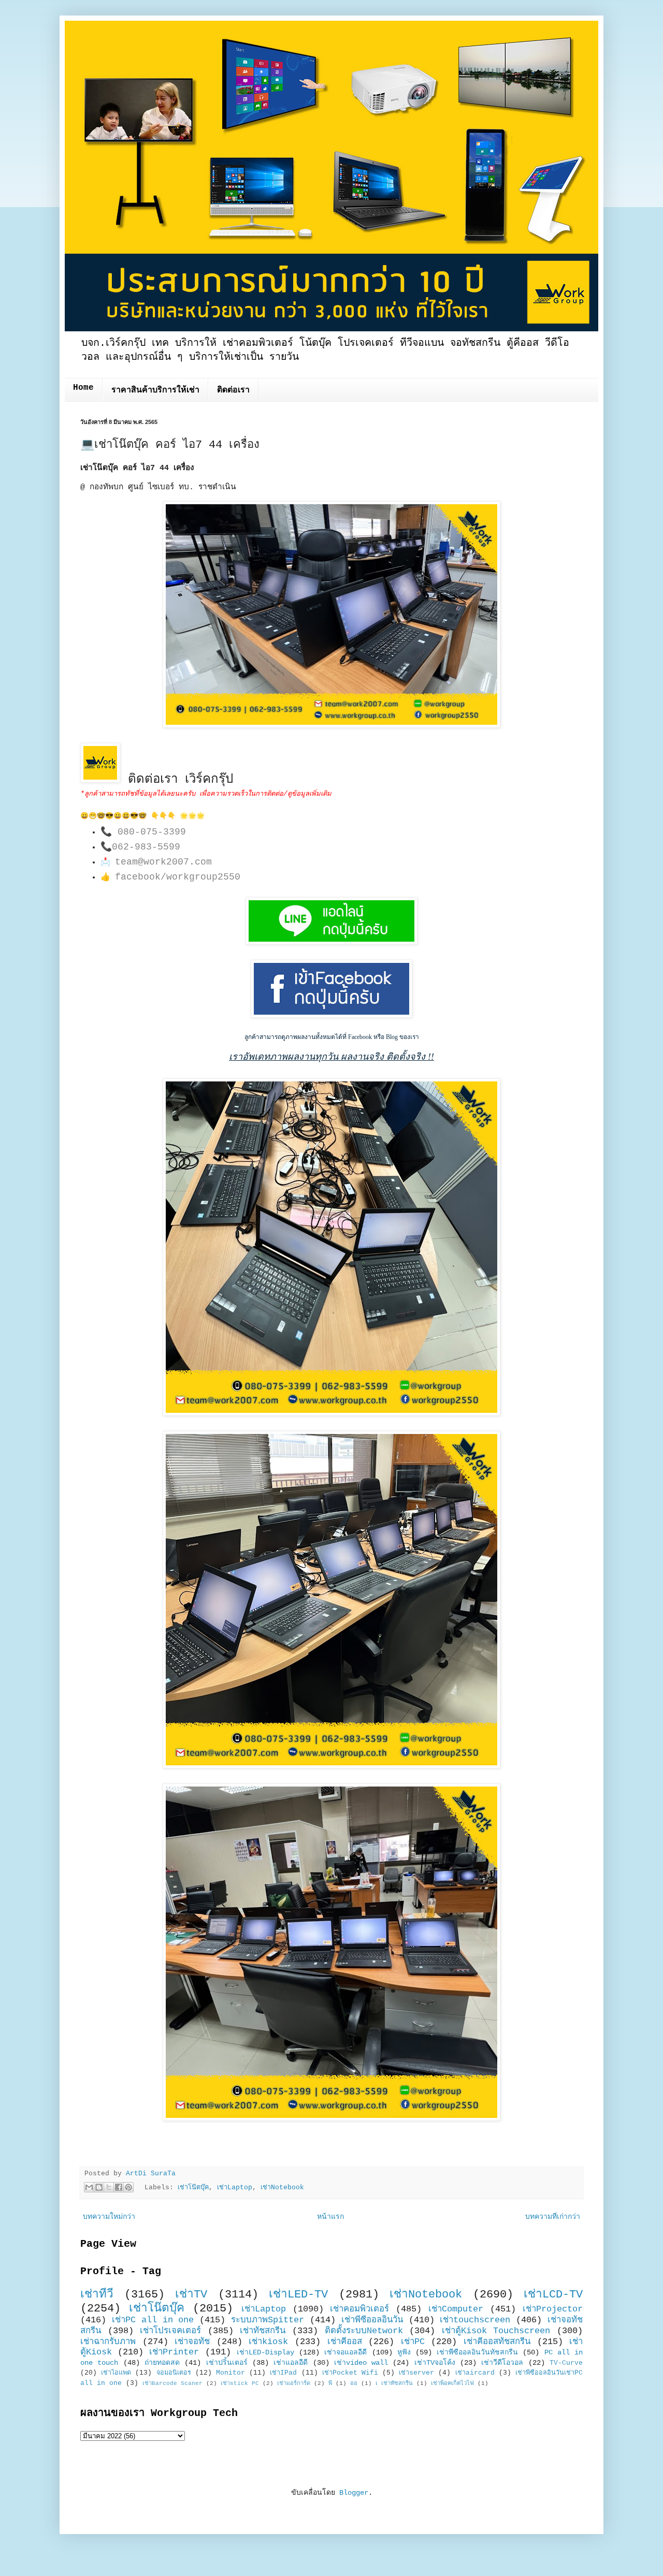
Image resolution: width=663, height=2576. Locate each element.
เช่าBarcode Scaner (172, 2383)
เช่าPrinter (174, 2352)
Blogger (354, 2493)
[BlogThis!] (99, 2187)
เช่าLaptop (235, 2188)
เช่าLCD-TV (553, 2294)
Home (83, 388)
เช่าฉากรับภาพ (108, 2342)
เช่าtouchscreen (475, 2320)
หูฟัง (404, 2352)
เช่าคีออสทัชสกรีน (497, 2342)
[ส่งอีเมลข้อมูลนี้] (89, 2187)
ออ (354, 2383)
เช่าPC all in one (153, 2320)
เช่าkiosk (268, 2342)
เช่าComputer (456, 2309)
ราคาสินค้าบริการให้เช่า (155, 390)
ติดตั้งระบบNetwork (364, 2331)
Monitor (230, 2373)
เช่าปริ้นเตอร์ (227, 2363)
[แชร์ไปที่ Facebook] (119, 2187)
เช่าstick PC (240, 2383)
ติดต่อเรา (233, 390)
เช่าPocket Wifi (350, 2373)
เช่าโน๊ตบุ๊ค (193, 2188)
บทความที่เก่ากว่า (553, 2217)
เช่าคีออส (345, 2342)
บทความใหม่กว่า (109, 2217)
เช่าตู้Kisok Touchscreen (496, 2331)
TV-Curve (566, 2363)
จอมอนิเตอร (174, 2373)
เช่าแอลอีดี (291, 2363)
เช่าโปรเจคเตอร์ (170, 2331)
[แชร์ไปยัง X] (109, 2187)
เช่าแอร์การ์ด (294, 2383)
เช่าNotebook (282, 2188)
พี (330, 2383)
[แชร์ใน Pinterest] (128, 2187)
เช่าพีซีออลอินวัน (372, 2320)
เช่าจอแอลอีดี (345, 2352)
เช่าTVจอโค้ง (435, 2363)
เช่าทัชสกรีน (263, 2331)
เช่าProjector (553, 2309)
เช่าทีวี (97, 2294)
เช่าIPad (283, 2373)
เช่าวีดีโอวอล (502, 2363)
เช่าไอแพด (116, 2373)
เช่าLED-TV (298, 2294)
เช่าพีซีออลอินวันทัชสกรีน (477, 2352)
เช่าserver (416, 2373)
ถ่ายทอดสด (162, 2363)
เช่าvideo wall (361, 2363)
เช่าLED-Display (265, 2352)
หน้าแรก (330, 2217)
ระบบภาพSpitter (268, 2320)
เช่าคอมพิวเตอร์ (359, 2309)
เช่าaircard (475, 2373)
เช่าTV (191, 2294)
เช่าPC (413, 2342)
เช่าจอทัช (192, 2342)
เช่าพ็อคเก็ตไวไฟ (452, 2383)
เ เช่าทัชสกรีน (394, 2383)
